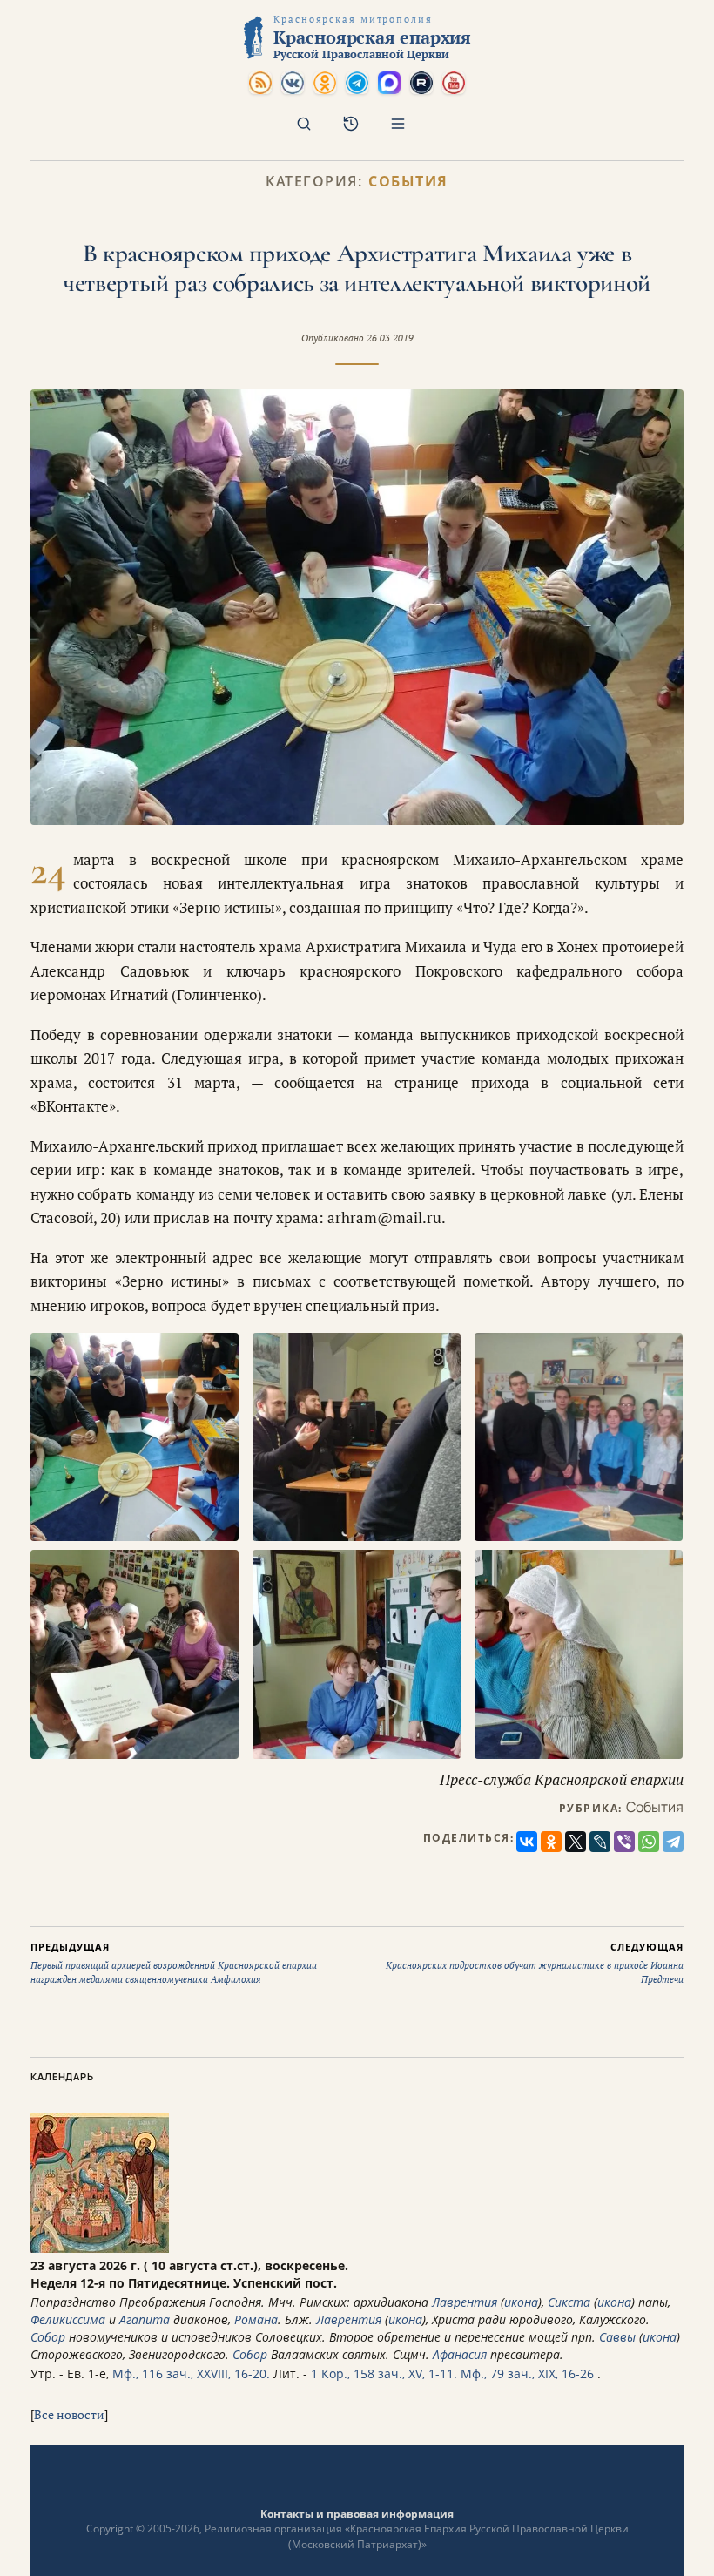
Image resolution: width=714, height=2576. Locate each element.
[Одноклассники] (551, 1842)
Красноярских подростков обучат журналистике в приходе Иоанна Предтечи (535, 1963)
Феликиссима (68, 2319)
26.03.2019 (390, 338)
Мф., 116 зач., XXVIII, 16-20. (191, 2373)
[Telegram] (673, 1842)
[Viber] (624, 1842)
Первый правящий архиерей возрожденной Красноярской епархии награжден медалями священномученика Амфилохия (174, 1963)
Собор (48, 2337)
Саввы (617, 2337)
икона (521, 2302)
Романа (256, 2319)
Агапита (145, 2319)
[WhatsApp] (649, 1842)
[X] (576, 1842)
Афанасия (460, 2354)
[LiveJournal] (600, 1842)
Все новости (69, 2414)
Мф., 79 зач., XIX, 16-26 (527, 2373)
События (408, 182)
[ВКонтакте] (527, 1842)
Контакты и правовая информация (357, 2514)
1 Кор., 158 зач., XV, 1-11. (384, 2373)
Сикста (569, 2302)
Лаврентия (465, 2302)
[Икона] (100, 2248)
